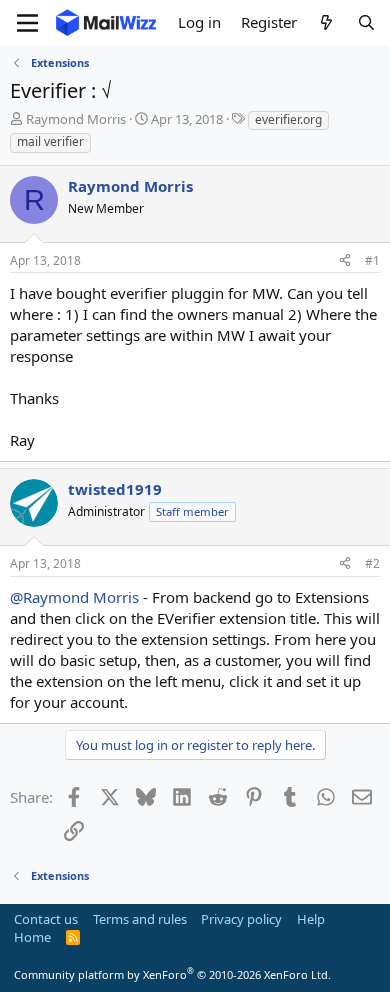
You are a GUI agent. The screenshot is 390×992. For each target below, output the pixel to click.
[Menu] (27, 23)
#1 (372, 260)
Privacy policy (241, 919)
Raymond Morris (76, 119)
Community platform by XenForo (172, 974)
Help (311, 919)
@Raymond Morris (74, 597)
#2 (372, 563)
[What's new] (326, 22)
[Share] (345, 261)
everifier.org (288, 119)
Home (32, 937)
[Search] (366, 22)
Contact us (46, 919)
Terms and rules (140, 919)
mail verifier (50, 141)
